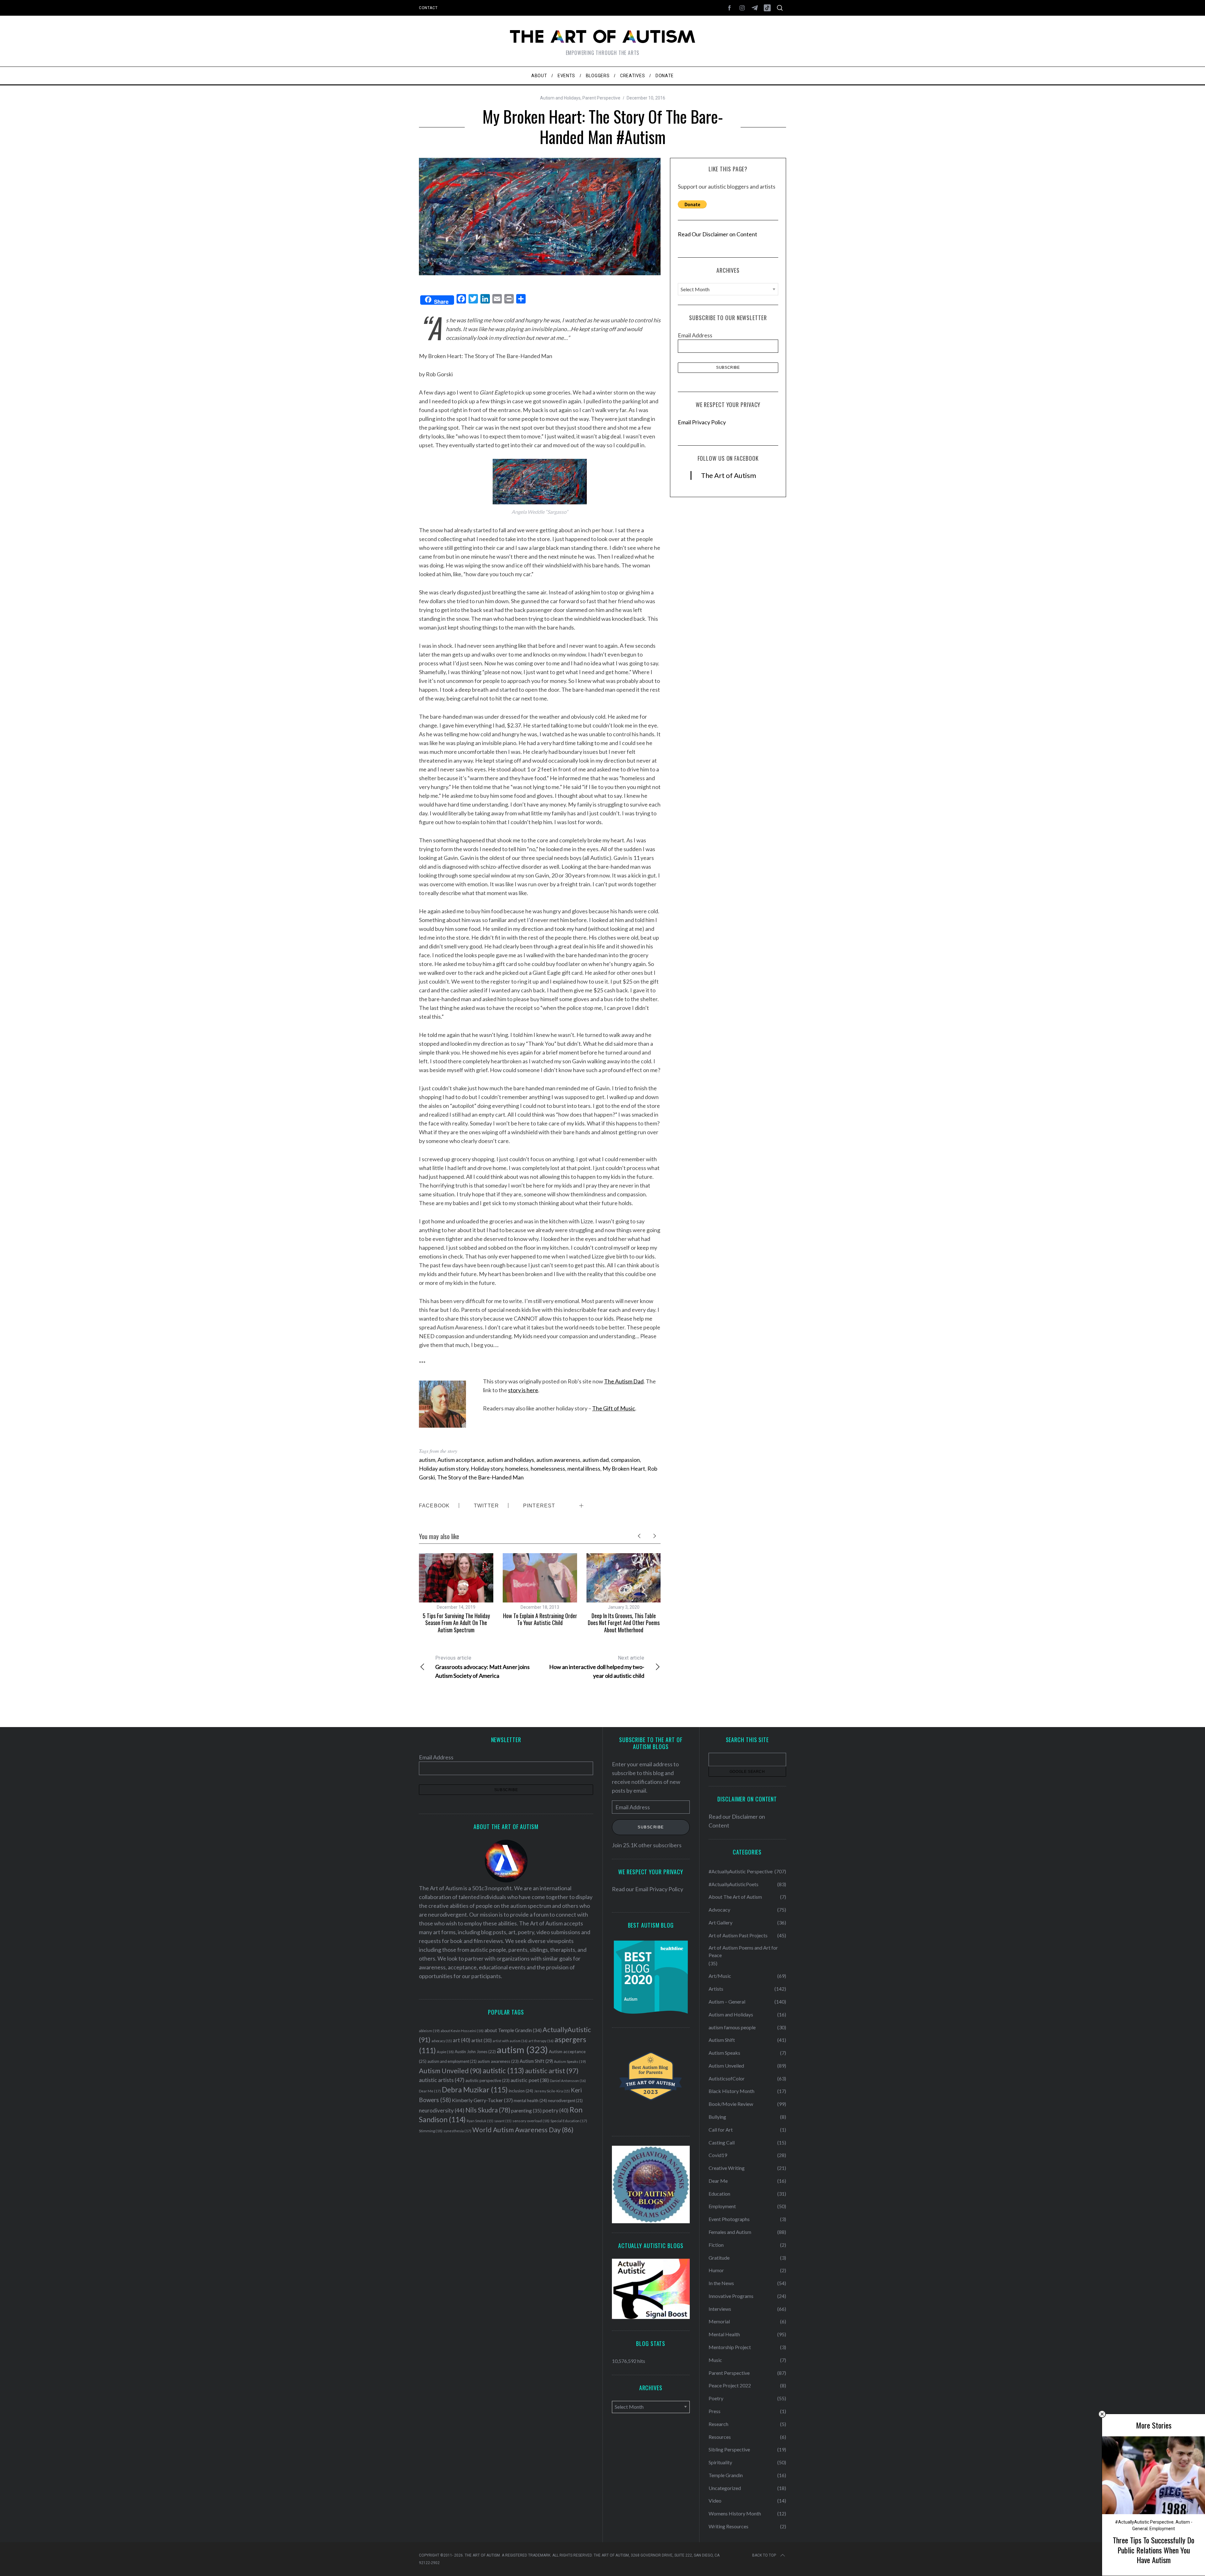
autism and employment (452, 2061)
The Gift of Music (614, 1408)
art (462, 2040)
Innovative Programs (731, 2296)
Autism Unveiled (450, 2071)
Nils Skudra (488, 2110)
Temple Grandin (726, 2475)
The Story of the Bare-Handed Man (480, 1477)
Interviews (720, 2309)
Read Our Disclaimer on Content (718, 234)
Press (715, 2411)
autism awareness (558, 1460)
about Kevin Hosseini (462, 2031)
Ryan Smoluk (480, 2121)
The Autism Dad (624, 1381)
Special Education (569, 2121)
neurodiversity (442, 2110)
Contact (428, 8)
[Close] (1102, 2414)
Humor (716, 2270)
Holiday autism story (444, 1468)
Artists (716, 1989)
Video (715, 2501)
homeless (517, 1468)
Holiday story (487, 1468)
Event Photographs (729, 2219)
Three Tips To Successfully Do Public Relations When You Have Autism (1154, 2550)
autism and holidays (510, 1460)
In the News (721, 2283)
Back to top (764, 2555)
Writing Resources (728, 2526)
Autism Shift (536, 2061)
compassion (625, 1460)
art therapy (541, 2041)
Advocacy (719, 1910)
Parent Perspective (601, 98)
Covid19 (718, 2155)
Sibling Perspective (729, 2449)
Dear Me (430, 2091)
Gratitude (719, 2258)
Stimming (431, 2131)
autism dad (596, 1460)
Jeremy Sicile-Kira (552, 2091)
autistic (503, 2070)
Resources (720, 2437)
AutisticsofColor (727, 2078)
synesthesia (457, 2131)
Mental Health (724, 2334)
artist (482, 2040)
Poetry (716, 2398)
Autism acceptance (461, 1460)
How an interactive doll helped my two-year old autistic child (597, 1667)
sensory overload (531, 2121)
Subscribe (651, 1827)
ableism (429, 2031)
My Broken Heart (624, 1468)
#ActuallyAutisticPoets (734, 1884)
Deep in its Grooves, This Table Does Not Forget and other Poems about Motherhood (624, 1623)
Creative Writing (727, 2168)
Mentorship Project (730, 2347)
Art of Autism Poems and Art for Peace (743, 1951)
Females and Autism (730, 2232)
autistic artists (442, 2080)
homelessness (548, 1468)
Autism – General (727, 2002)
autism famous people (732, 2027)
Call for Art (721, 2130)
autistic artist (552, 2071)
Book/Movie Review (731, 2104)
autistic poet (530, 2080)
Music (715, 2360)
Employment (1162, 2529)
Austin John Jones (475, 2052)
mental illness (584, 1468)
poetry (556, 2111)
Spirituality (720, 2462)
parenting (526, 2110)
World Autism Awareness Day (523, 2130)
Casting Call (722, 2142)
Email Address (695, 335)
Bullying (717, 2117)
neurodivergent (565, 2101)
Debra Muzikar (475, 2090)
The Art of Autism (728, 475)
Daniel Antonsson (568, 2081)
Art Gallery (720, 1922)
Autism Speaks (570, 2061)
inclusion (521, 2091)
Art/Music (720, 1976)
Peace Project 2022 (730, 2385)
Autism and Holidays (560, 98)
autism (427, 1460)
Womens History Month (735, 2513)
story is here (523, 1390)
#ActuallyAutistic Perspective (1144, 2522)
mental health (530, 2101)
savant (503, 2121)
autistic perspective (487, 2080)
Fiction (716, 2245)
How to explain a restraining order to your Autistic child (540, 1619)
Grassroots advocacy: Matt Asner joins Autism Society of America (482, 1667)
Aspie (445, 2052)
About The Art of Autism (735, 1897)
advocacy (442, 2041)
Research (718, 2424)
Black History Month (731, 2091)
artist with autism (510, 2041)
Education (719, 2194)
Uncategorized (725, 2488)
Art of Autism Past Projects (738, 1935)
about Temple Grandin (513, 2030)
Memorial (719, 2321)
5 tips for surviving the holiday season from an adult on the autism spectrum (456, 1623)
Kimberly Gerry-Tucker (482, 2100)
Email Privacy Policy (702, 422)
